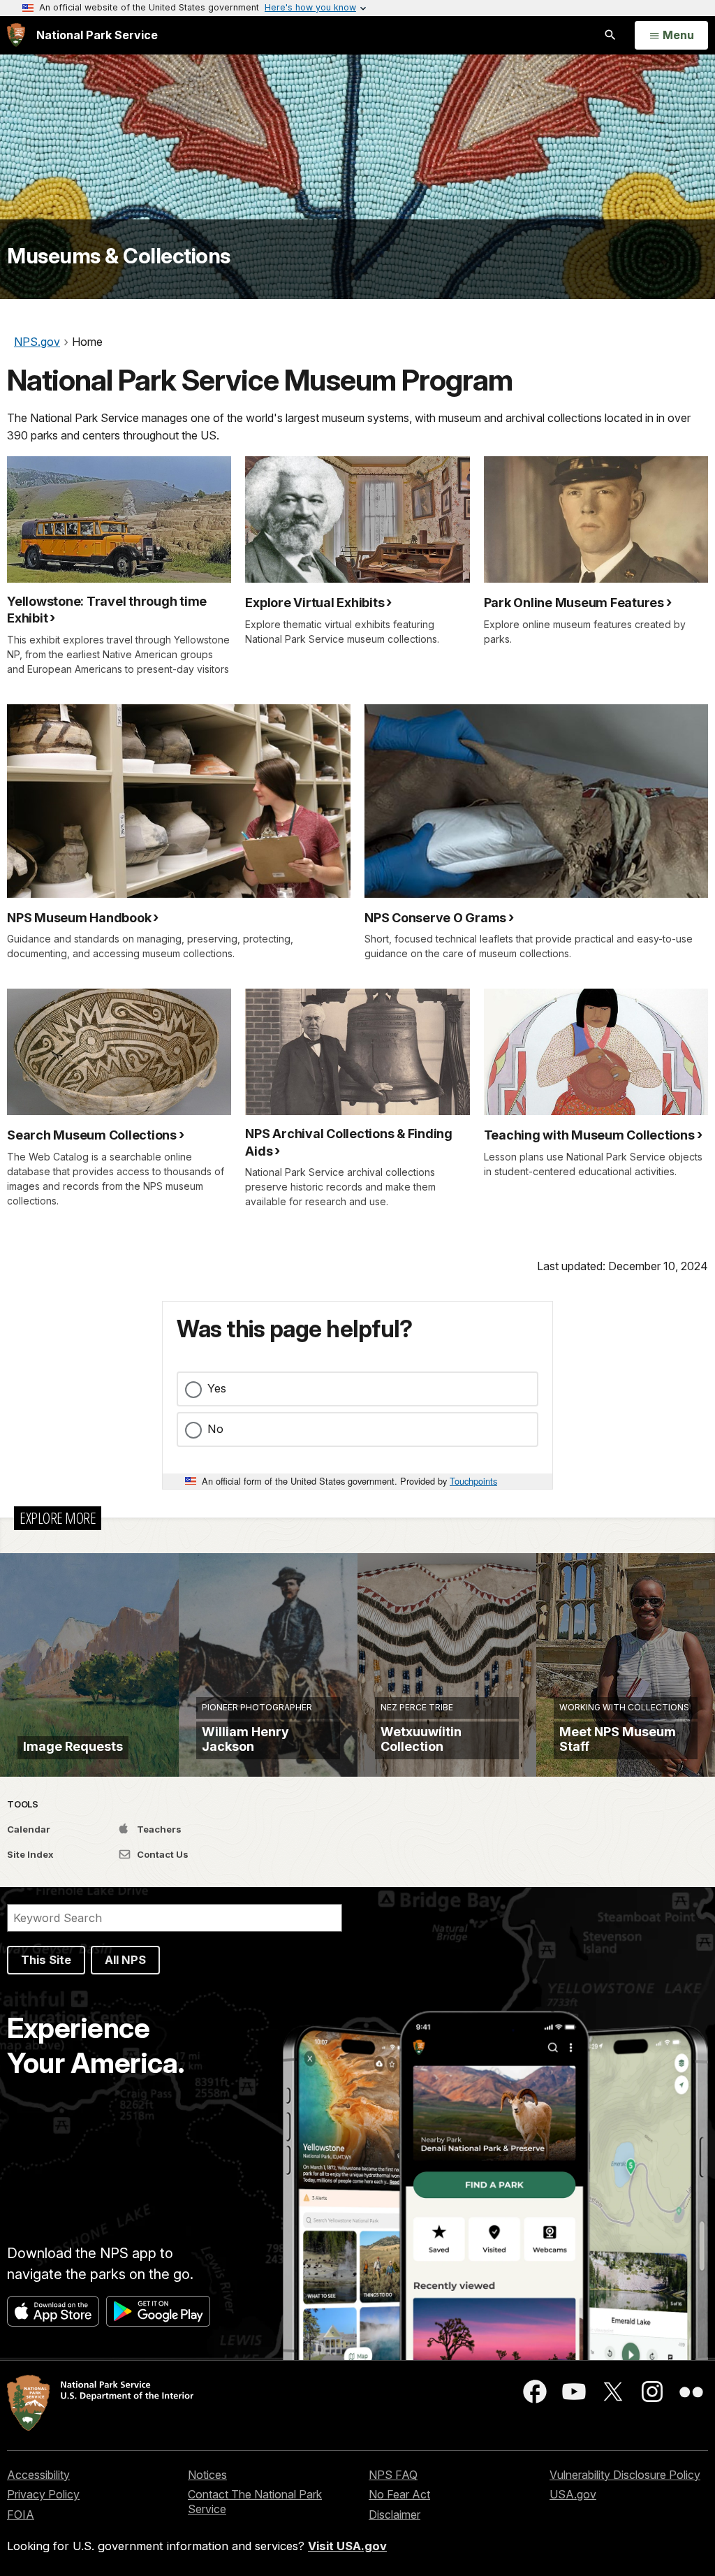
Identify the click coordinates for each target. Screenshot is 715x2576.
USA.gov (573, 2494)
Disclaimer (395, 2515)
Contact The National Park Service (255, 2502)
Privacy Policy (43, 2494)
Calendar (29, 1829)
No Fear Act (399, 2494)
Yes (217, 1388)
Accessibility (38, 2475)
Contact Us (162, 1854)
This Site (46, 1960)
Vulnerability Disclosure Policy (625, 2475)
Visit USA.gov (347, 2546)
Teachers (158, 1829)
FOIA (21, 2515)
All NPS (125, 1960)
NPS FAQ (393, 2475)
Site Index (30, 1854)
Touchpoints (473, 1481)
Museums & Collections (119, 256)
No (215, 1429)
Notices (207, 2475)
